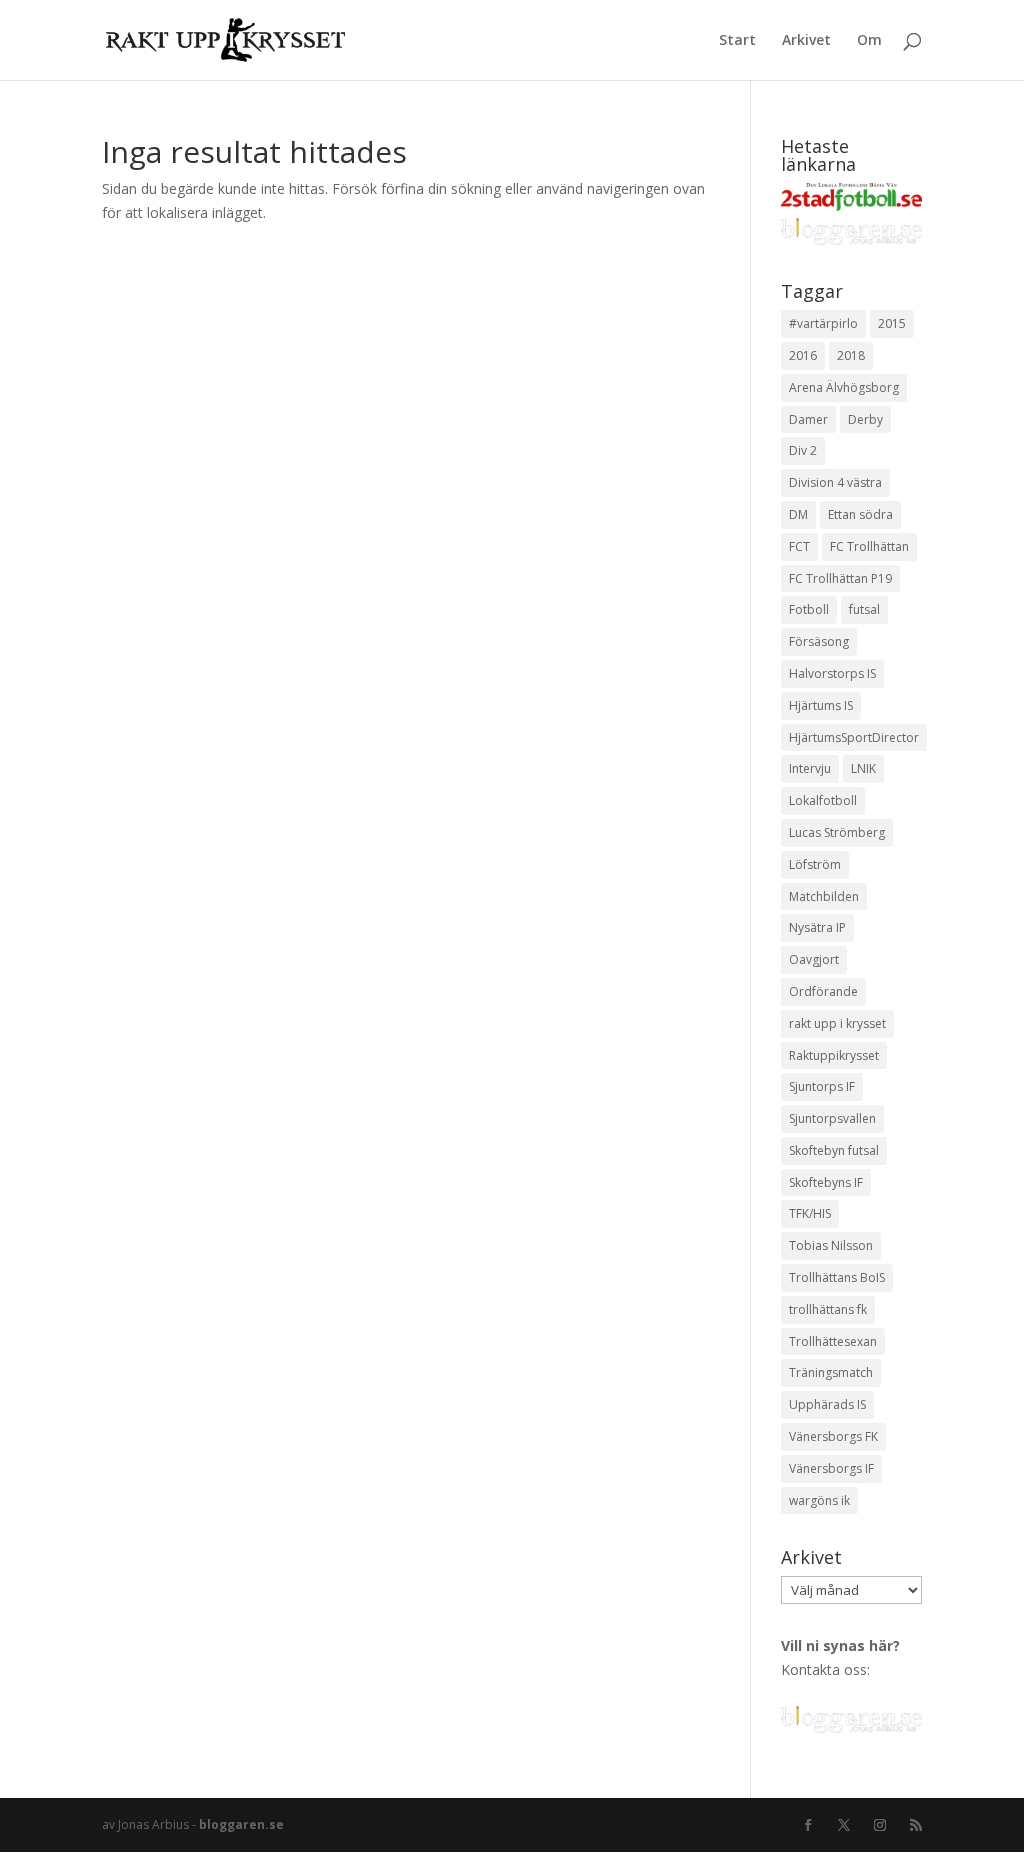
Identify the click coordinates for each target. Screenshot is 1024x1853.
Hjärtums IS (821, 705)
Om (869, 41)
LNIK (863, 768)
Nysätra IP (817, 927)
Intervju (810, 768)
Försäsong (819, 641)
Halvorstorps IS (832, 673)
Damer (808, 419)
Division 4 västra (835, 482)
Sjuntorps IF (822, 1086)
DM (798, 514)
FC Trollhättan (869, 546)
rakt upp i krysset (837, 1023)
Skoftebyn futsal (834, 1150)
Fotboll (809, 609)
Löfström (815, 864)
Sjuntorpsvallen (832, 1118)
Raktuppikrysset (834, 1055)
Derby (865, 419)
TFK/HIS (810, 1213)
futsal (864, 609)
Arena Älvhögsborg (844, 387)
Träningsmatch (831, 1372)
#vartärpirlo (823, 323)
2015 (892, 323)
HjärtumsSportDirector (854, 737)
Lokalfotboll (823, 800)
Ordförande (823, 991)
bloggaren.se (241, 1824)
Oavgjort (814, 959)
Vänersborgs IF (831, 1468)
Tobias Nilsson (831, 1245)
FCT (799, 546)
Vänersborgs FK (833, 1436)
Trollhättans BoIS (837, 1277)
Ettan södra (860, 514)
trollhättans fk (828, 1309)
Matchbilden (824, 896)
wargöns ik (819, 1500)
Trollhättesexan (833, 1341)
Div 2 (803, 450)
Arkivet (806, 41)
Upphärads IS (827, 1404)
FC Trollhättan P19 (840, 578)
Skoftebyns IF (826, 1182)
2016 (803, 355)
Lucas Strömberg (837, 832)
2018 (851, 355)
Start (737, 41)
